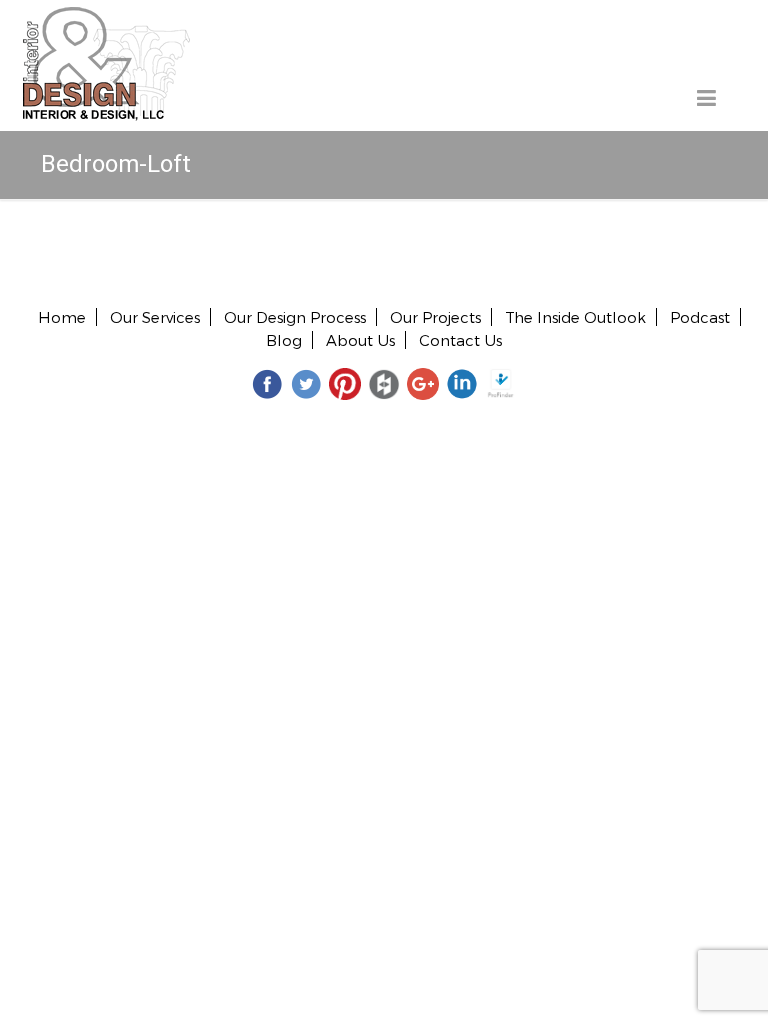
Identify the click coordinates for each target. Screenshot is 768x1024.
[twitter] (306, 382)
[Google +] (423, 382)
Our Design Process (295, 317)
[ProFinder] (501, 382)
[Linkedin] (462, 382)
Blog (284, 340)
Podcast (700, 317)
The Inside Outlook (575, 317)
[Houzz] (384, 382)
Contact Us (460, 340)
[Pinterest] (345, 382)
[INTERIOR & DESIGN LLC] (106, 18)
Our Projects (435, 317)
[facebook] (267, 382)
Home (62, 317)
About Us (360, 340)
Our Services (155, 317)
